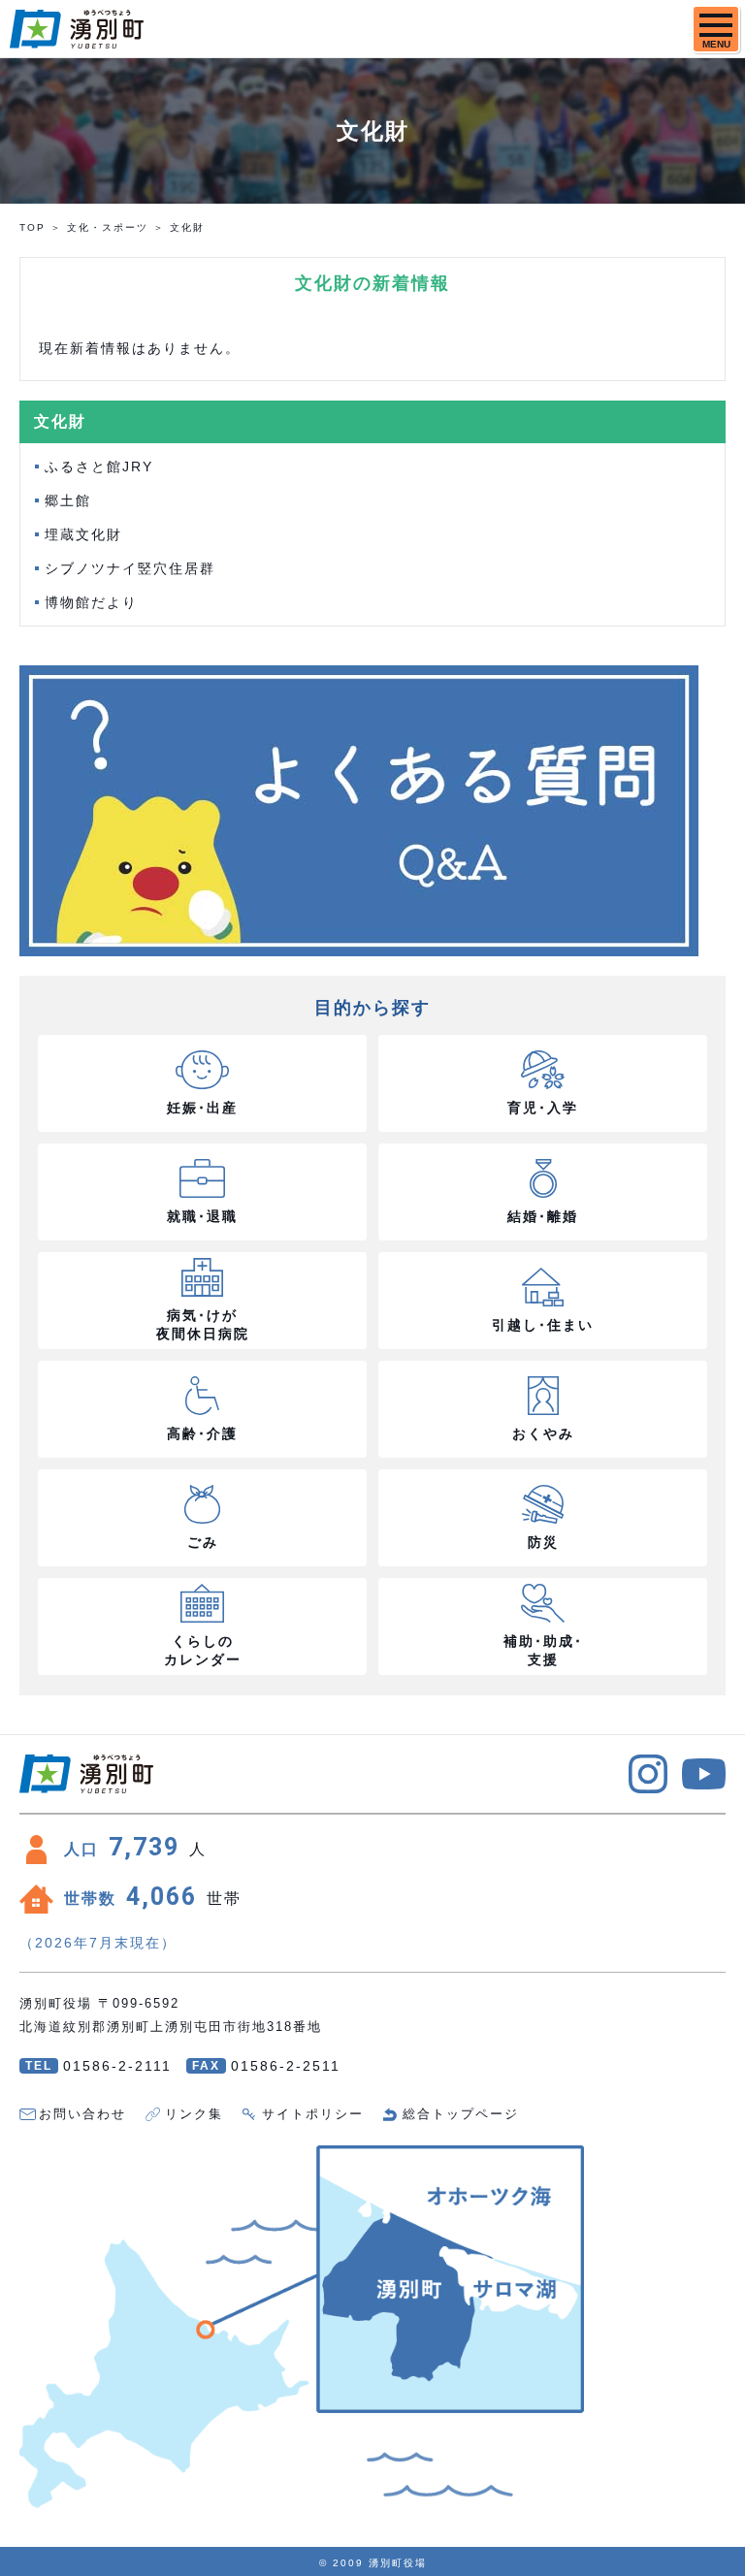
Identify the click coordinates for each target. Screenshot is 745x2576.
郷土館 (68, 500)
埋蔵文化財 (83, 534)
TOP (32, 227)
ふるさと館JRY (99, 467)
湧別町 (77, 29)
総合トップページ (461, 2114)
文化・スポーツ (108, 227)
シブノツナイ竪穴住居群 (130, 568)
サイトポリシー (313, 2114)
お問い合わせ (82, 2114)
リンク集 (194, 2114)
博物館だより (91, 602)
